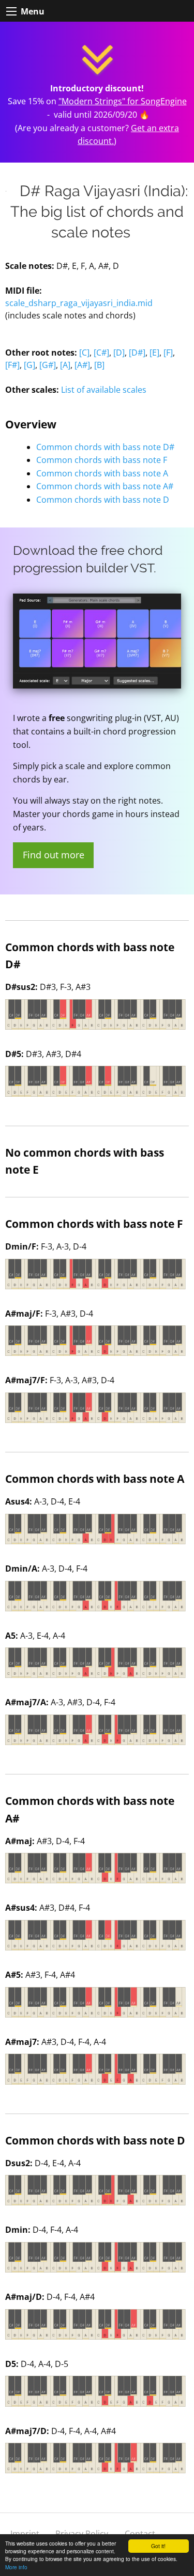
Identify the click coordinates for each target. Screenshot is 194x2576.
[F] (168, 353)
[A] (65, 365)
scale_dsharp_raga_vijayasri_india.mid (79, 303)
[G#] (48, 365)
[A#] (82, 365)
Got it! (158, 2546)
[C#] (101, 353)
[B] (99, 365)
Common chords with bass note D (103, 500)
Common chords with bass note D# (105, 447)
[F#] (12, 365)
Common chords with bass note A (102, 473)
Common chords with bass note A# (105, 486)
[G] (29, 365)
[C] (84, 353)
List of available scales (104, 390)
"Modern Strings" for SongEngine (123, 101)
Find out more (54, 855)
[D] (119, 353)
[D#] (137, 353)
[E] (154, 353)
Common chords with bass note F (102, 460)
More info (16, 2567)
